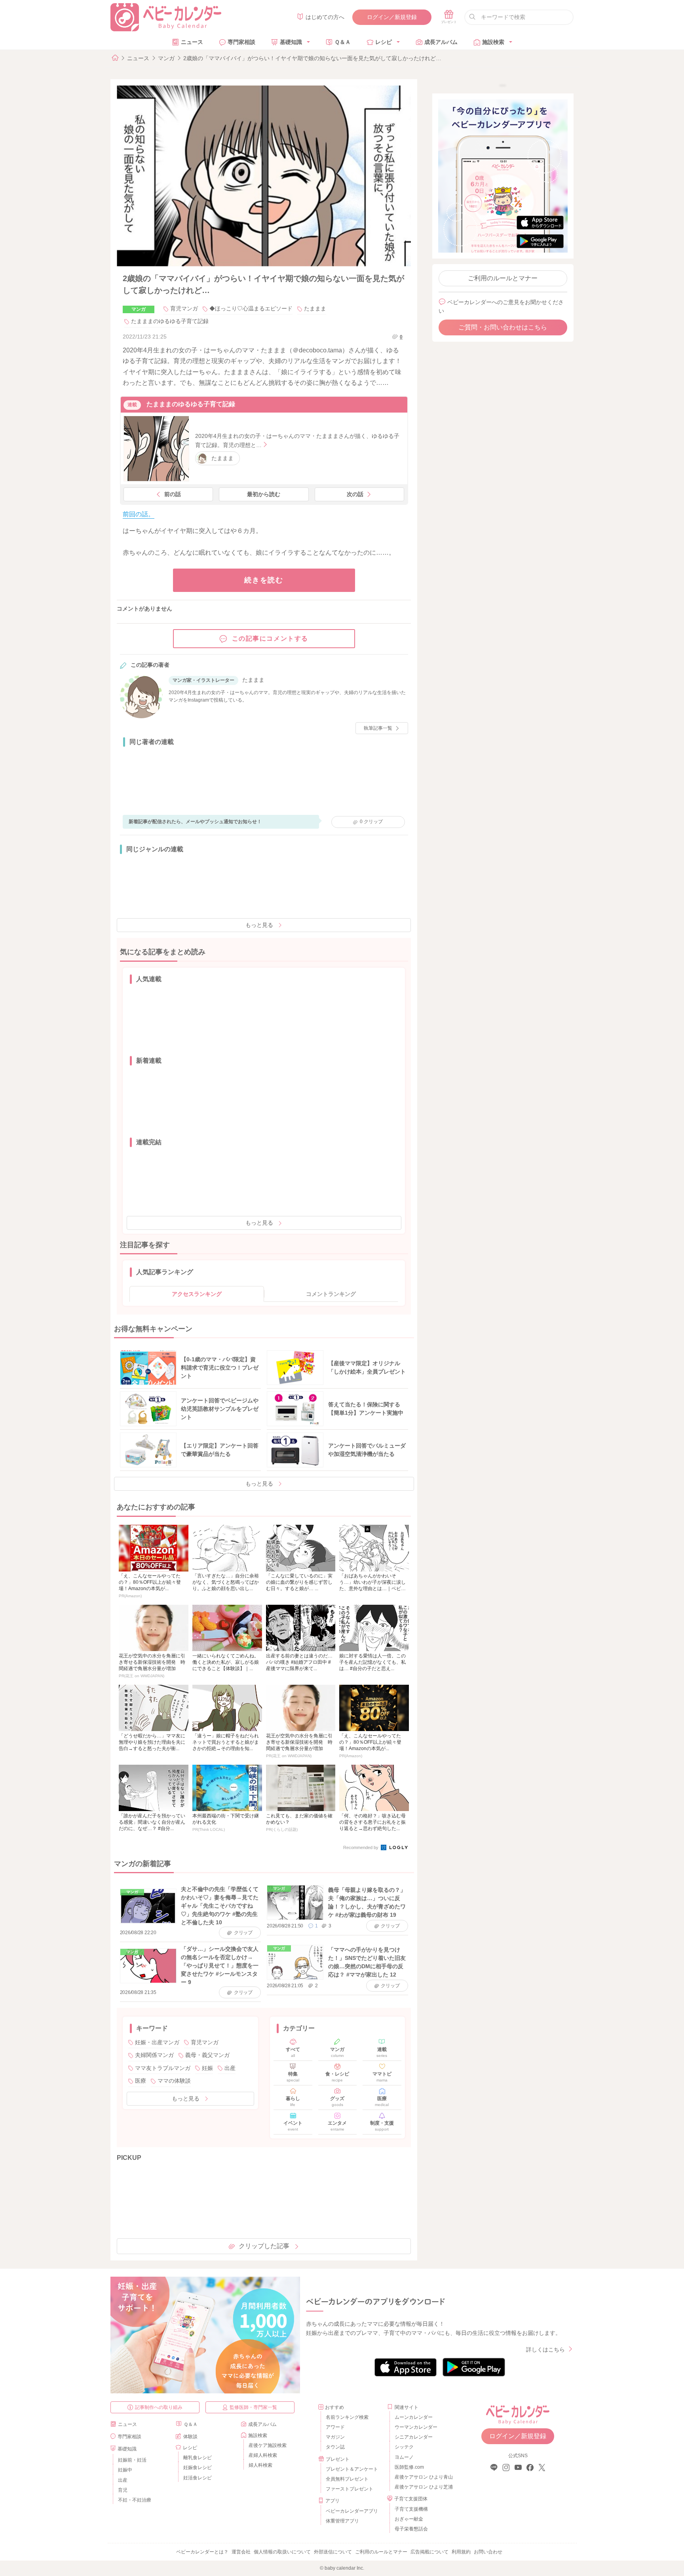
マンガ (166, 58)
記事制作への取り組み (159, 2407)
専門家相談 (241, 42)
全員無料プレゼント (347, 2479)
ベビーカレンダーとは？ (202, 2552)
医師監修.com (409, 2467)
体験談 (190, 2437)
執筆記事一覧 (378, 728)
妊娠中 (125, 2470)
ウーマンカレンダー (416, 2427)
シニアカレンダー (414, 2437)
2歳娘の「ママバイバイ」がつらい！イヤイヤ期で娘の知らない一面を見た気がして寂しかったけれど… (312, 58)
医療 (141, 2081)
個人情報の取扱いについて (282, 2552)
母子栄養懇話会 (411, 2529)
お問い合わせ (488, 2552)
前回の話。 (139, 514)
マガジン (335, 2437)
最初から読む (264, 494)
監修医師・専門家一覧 (253, 2407)
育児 (123, 2490)
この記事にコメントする (270, 638)
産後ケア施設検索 (268, 2445)
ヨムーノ (404, 2457)
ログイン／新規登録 (392, 17)
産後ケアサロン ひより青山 (423, 2477)
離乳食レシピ (198, 2458)
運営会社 (241, 2552)
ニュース (192, 42)
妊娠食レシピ (198, 2468)
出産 (230, 2068)
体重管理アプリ (342, 2521)
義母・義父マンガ (207, 2055)
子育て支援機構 (411, 2509)
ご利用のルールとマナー (503, 278)
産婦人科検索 (263, 2455)
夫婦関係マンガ (154, 2055)
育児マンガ (184, 308)
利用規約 (461, 2552)
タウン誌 (335, 2447)
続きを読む (264, 580)
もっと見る (259, 925)
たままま (315, 308)
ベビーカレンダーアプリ (352, 2511)
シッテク (404, 2447)
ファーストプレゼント (350, 2489)
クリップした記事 (264, 2246)
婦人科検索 (260, 2465)
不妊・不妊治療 (135, 2500)
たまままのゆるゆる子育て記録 (170, 321)
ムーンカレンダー (414, 2417)
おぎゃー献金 (409, 2519)
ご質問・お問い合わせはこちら (503, 327)
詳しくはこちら (545, 2350)
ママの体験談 (174, 2081)
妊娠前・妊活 (132, 2460)
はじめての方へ (325, 17)
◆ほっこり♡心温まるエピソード (251, 308)
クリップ (371, 822)
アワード (335, 2427)
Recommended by (361, 1847)
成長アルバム (441, 42)
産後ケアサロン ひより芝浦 (423, 2487)
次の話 (355, 494)
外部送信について (333, 2552)
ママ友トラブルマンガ (163, 2068)
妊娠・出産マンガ (157, 2042)
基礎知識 (291, 42)
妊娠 (207, 2068)
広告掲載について (429, 2552)
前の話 (173, 494)
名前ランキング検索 (347, 2417)
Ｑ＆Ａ (343, 42)
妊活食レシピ (198, 2478)
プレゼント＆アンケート (352, 2469)
